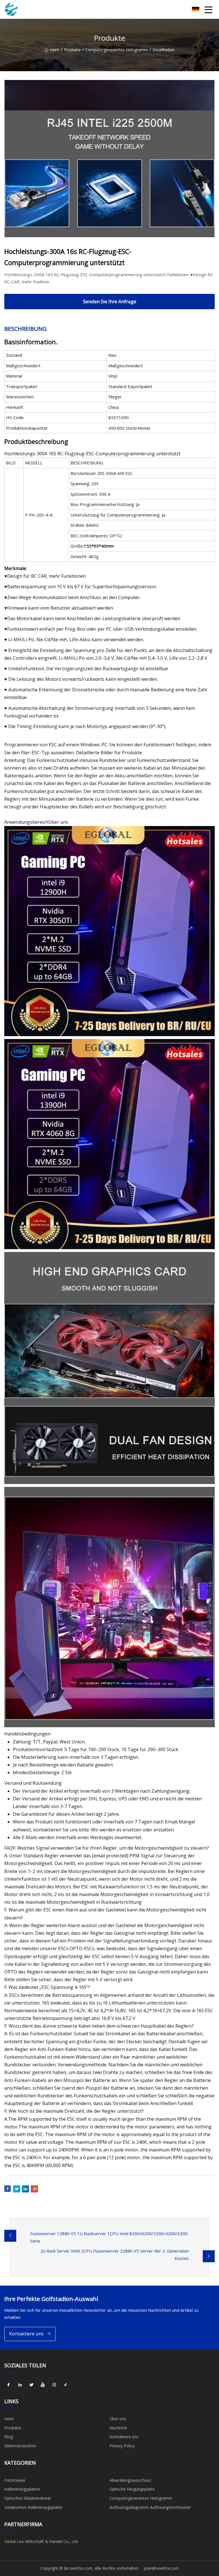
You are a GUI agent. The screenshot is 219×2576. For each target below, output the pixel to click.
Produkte (72, 50)
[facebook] (9, 2385)
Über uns (118, 2419)
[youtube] (43, 2385)
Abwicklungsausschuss (130, 2480)
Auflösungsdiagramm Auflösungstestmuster (150, 2507)
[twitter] (31, 2385)
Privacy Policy (122, 2446)
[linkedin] (20, 2385)
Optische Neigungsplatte (132, 2489)
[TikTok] (66, 2385)
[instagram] (54, 2385)
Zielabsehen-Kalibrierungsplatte (33, 2507)
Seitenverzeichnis (20, 2446)
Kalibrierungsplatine (22, 2489)
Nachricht (118, 2428)
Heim (54, 50)
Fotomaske (15, 2480)
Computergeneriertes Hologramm (117, 50)
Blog (9, 2437)
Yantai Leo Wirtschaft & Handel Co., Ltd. (41, 2541)
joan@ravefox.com (161, 2568)
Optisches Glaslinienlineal (27, 2498)
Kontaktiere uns (26, 2334)
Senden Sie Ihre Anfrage (110, 301)
